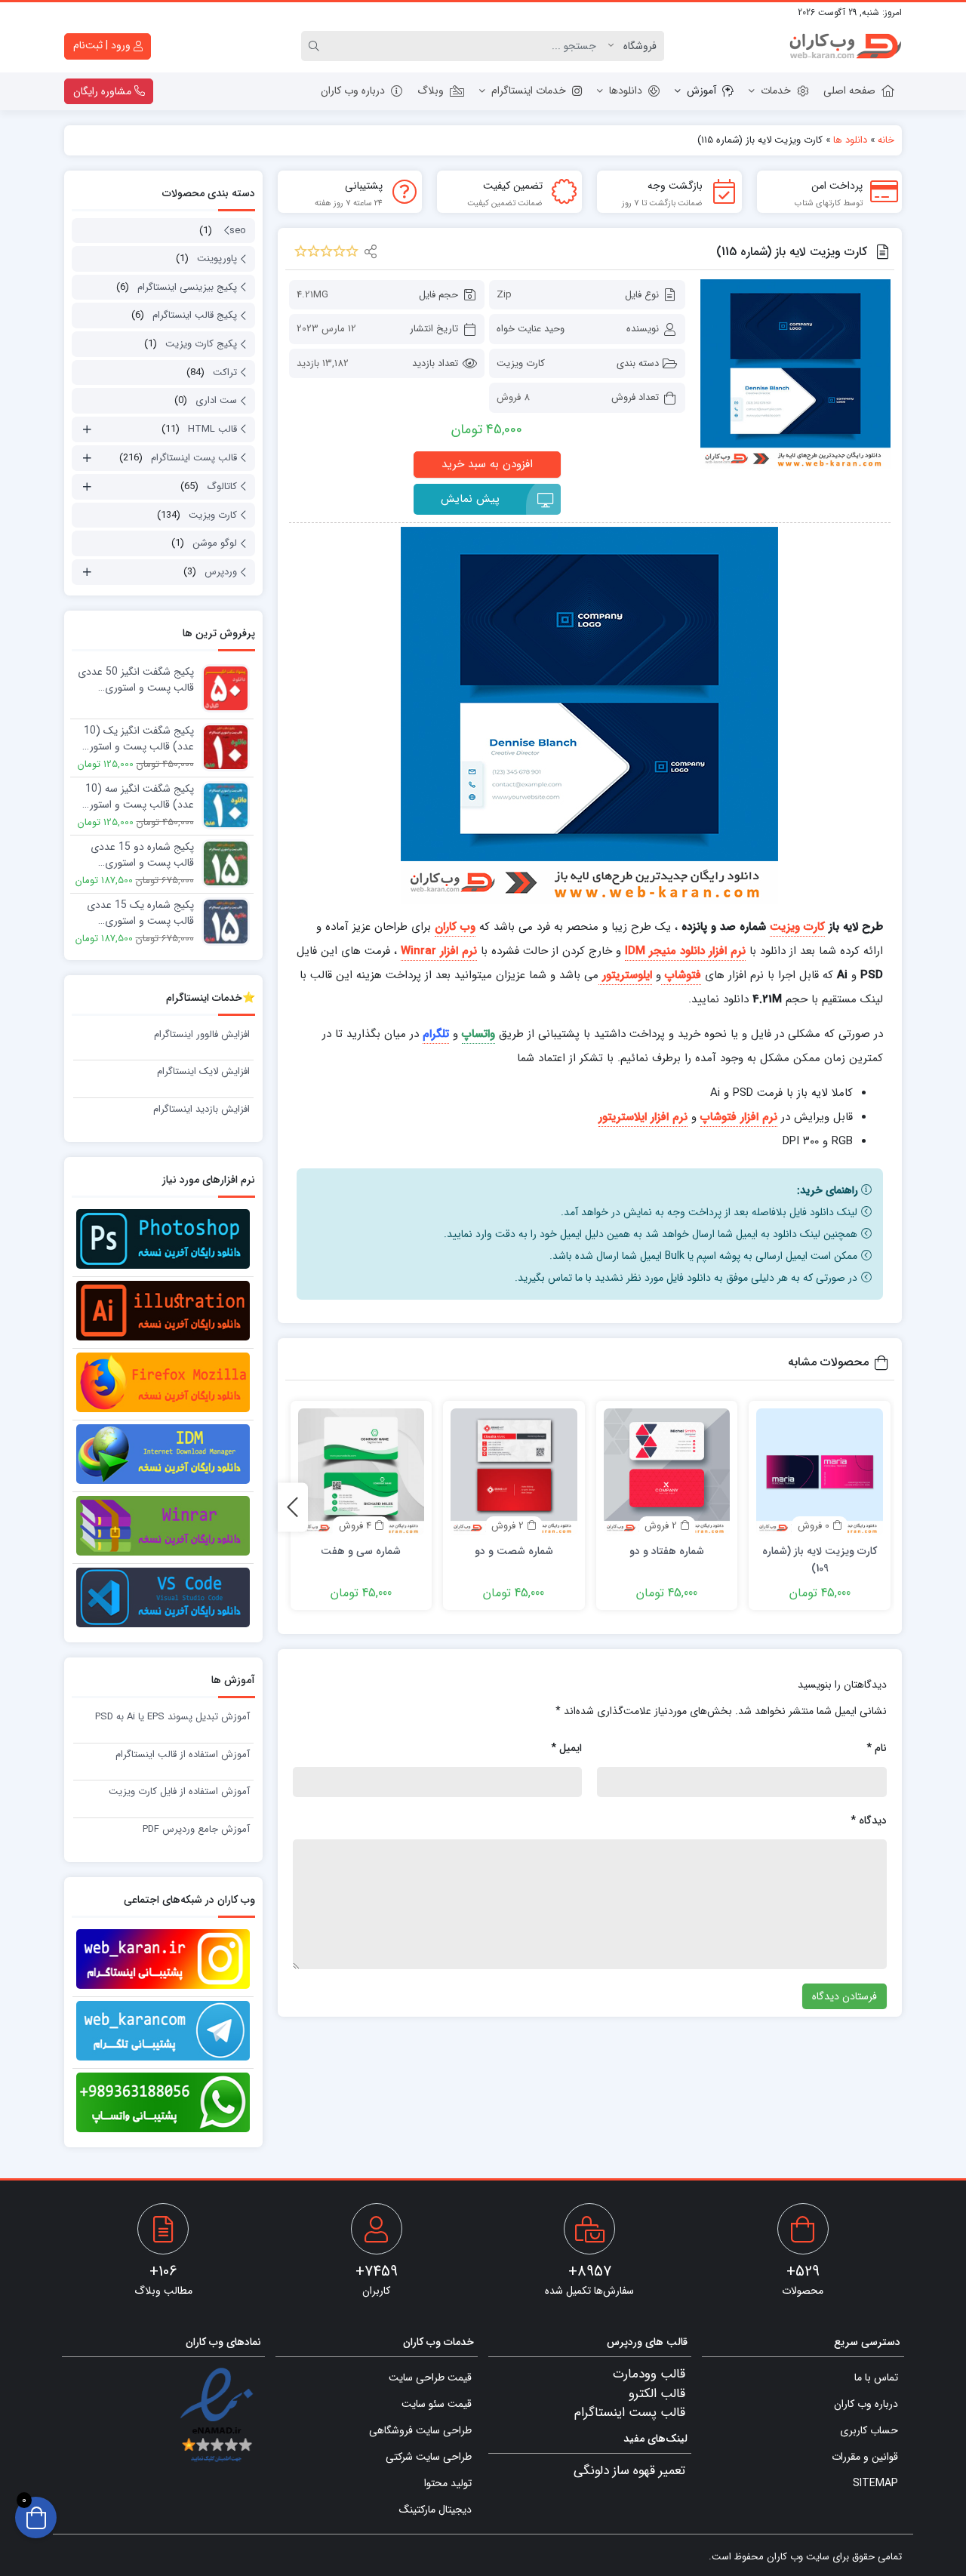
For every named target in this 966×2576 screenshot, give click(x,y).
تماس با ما (876, 2377)
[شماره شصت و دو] (514, 1472)
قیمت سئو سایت (437, 2404)
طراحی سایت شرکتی (429, 2457)
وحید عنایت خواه (531, 329)
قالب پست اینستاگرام (194, 458)
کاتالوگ (222, 486)
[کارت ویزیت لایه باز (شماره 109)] (820, 1472)
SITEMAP (875, 2483)
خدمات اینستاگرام (529, 91)
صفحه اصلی (849, 91)
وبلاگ (431, 91)
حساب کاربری (869, 2430)
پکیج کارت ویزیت (201, 344)
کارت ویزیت (521, 363)
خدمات (776, 91)
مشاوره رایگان (104, 91)
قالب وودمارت (649, 2374)
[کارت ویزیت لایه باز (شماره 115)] (795, 374)
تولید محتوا (448, 2483)
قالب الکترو (657, 2394)
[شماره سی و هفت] (361, 1472)
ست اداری (216, 400)
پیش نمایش (470, 499)
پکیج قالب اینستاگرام (195, 315)
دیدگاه (869, 1820)
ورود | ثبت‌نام (103, 45)
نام (877, 1748)
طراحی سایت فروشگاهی (420, 2430)
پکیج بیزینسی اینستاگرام (187, 287)
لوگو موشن (215, 543)
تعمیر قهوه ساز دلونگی (629, 2471)
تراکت (225, 372)
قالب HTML (212, 429)
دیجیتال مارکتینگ (435, 2510)
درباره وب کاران (353, 91)
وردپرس (221, 572)
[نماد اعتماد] (216, 2416)
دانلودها (626, 91)
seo (238, 231)
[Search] (316, 46)
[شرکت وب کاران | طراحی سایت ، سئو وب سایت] (845, 46)
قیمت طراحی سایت (430, 2377)
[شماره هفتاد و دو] (667, 1472)
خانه (886, 140)
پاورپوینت (217, 259)
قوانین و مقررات (865, 2457)
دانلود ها (850, 140)
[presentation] (293, 1507)
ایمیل (566, 1748)
